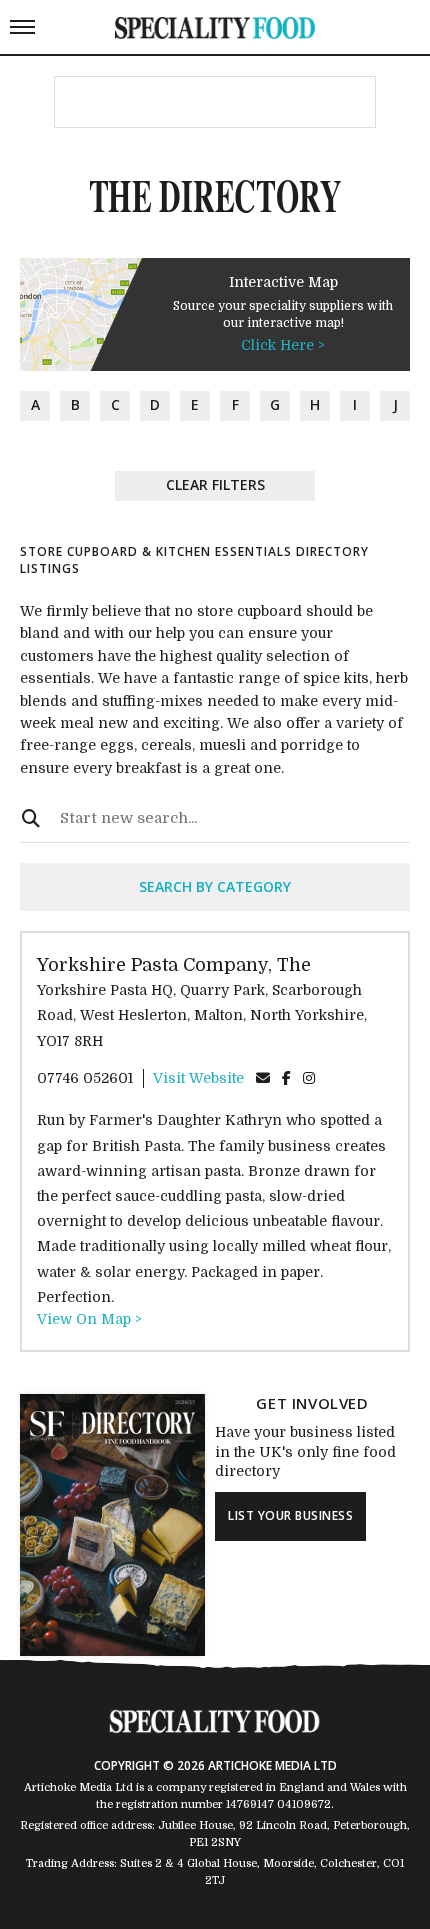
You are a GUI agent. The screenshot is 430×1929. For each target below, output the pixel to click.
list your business (290, 1515)
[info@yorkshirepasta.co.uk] (263, 1078)
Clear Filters (215, 484)
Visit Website (198, 1078)
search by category (215, 886)
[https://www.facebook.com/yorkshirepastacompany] (286, 1078)
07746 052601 (85, 1078)
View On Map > (89, 1319)
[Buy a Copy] (112, 1651)
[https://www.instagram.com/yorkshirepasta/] (309, 1078)
